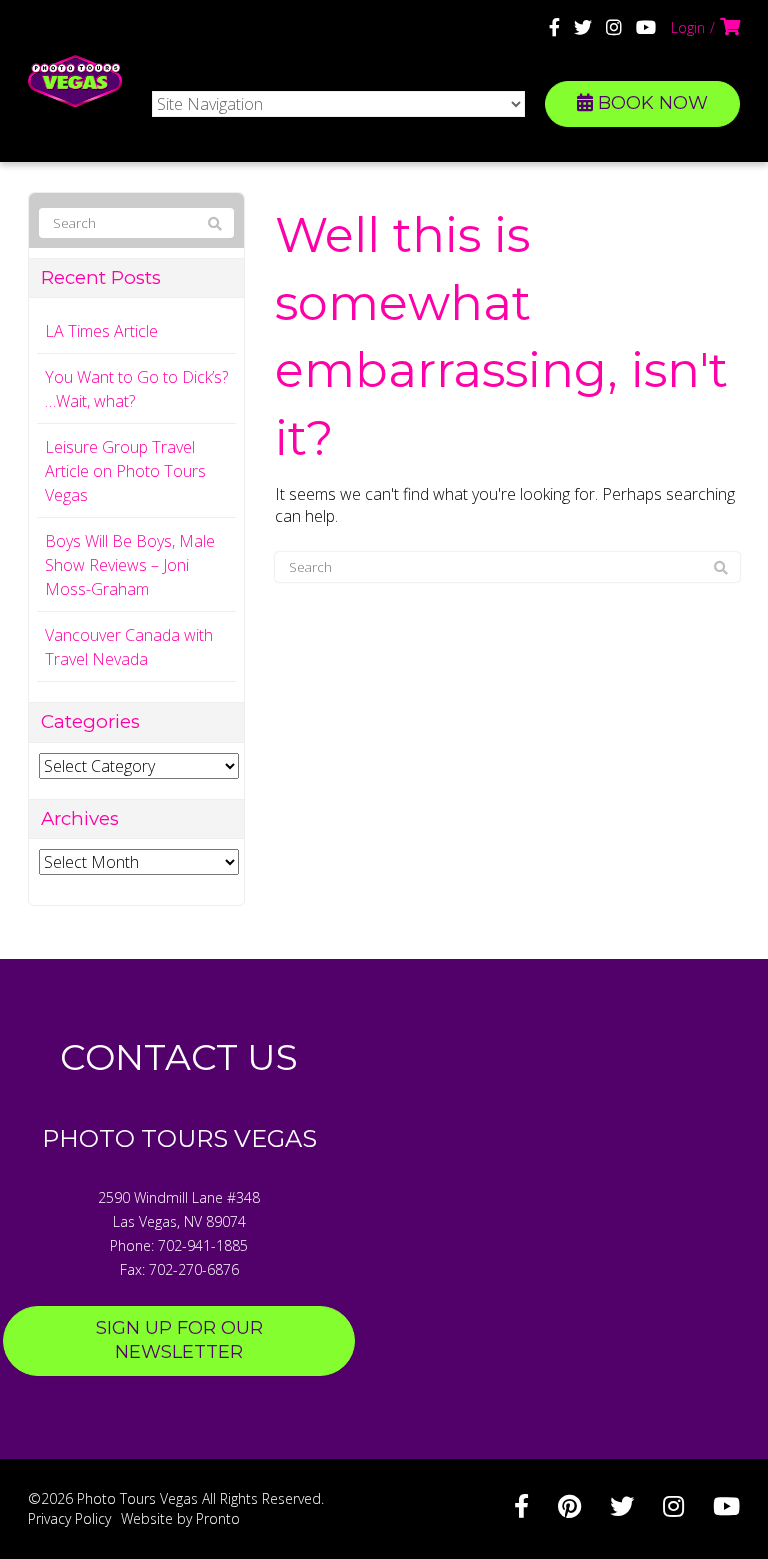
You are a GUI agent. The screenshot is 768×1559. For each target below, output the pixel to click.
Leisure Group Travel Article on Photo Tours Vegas (125, 471)
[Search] (721, 568)
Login (688, 27)
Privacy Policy (69, 1518)
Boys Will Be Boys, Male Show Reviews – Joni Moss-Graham (130, 565)
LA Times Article (101, 331)
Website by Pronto (180, 1518)
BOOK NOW (650, 103)
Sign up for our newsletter (179, 1340)
